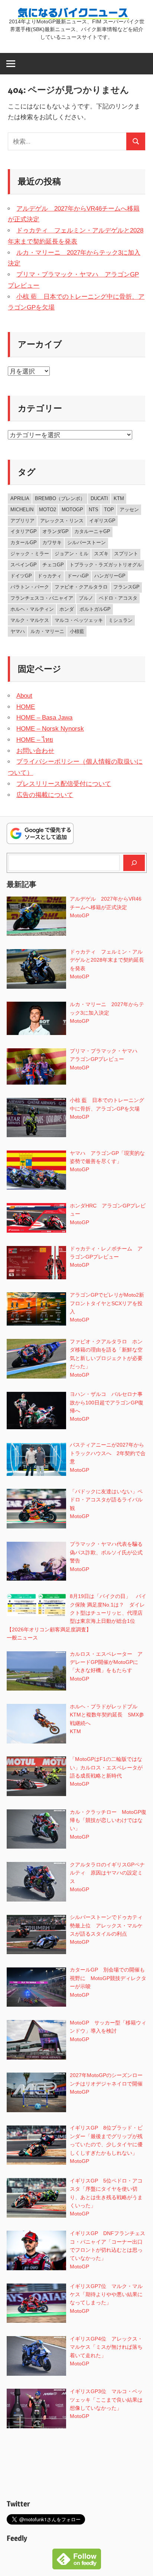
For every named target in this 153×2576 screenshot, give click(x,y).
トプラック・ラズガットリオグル (106, 565)
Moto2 (48, 510)
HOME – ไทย (35, 740)
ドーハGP (78, 576)
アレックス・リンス (62, 521)
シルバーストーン (87, 542)
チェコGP (53, 565)
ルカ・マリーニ (47, 631)
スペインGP (24, 565)
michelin (22, 510)
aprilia (20, 498)
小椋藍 (77, 631)
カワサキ (52, 542)
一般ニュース (22, 1638)
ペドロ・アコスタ (118, 598)
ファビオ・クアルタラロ (81, 587)
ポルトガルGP (95, 609)
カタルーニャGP (92, 531)
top (109, 510)
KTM (119, 498)
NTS (94, 510)
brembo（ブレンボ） (60, 498)
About (24, 696)
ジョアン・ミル (71, 554)
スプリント (126, 554)
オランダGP (56, 531)
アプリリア (22, 521)
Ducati (99, 498)
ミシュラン (121, 620)
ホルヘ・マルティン (32, 609)
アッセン (129, 510)
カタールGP (24, 542)
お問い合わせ (35, 751)
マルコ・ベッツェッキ (79, 620)
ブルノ (86, 598)
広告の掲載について (45, 795)
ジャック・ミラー (30, 554)
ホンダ (67, 609)
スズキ (101, 554)
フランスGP (126, 587)
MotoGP (72, 510)
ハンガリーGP (110, 576)
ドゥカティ (50, 576)
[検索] (134, 863)
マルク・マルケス (30, 620)
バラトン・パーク (30, 587)
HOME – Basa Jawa (44, 718)
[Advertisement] (77, 2465)
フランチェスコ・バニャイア (42, 598)
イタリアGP (24, 531)
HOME (26, 707)
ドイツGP (21, 576)
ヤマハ (18, 631)
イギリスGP (102, 521)
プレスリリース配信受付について (64, 784)
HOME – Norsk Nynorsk (50, 729)
